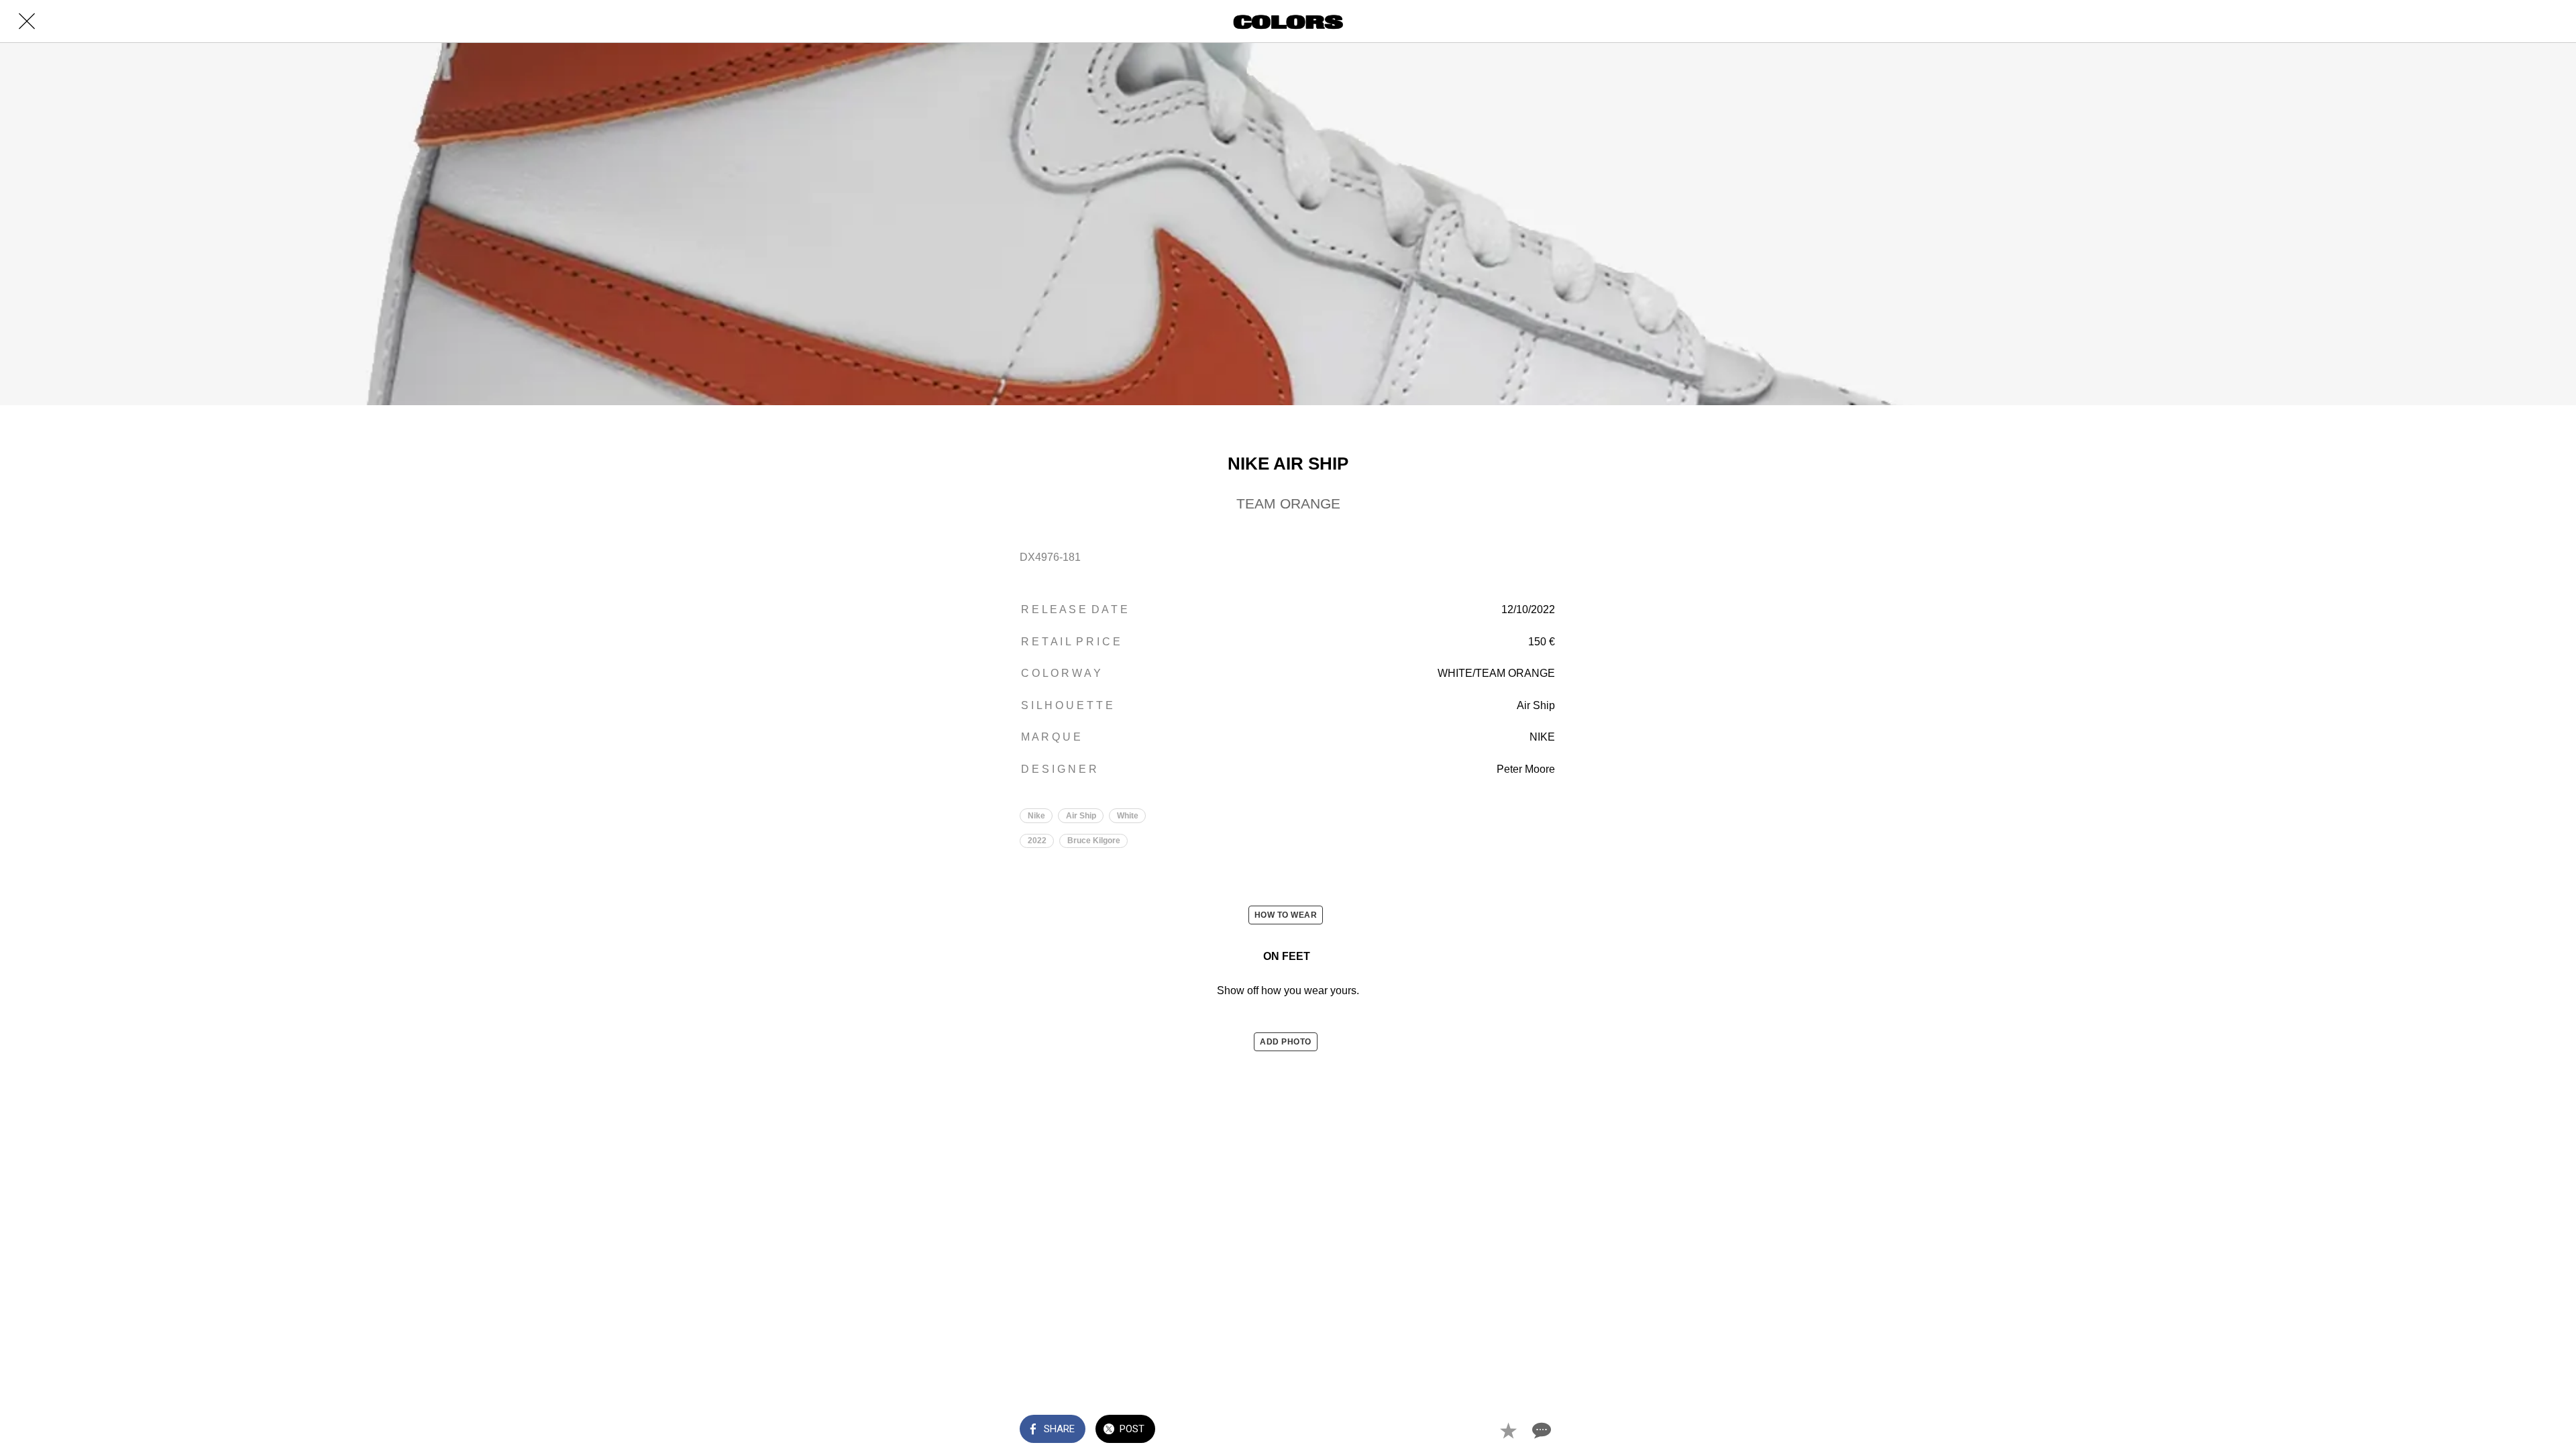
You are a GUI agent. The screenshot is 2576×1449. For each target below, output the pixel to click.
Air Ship (1081, 816)
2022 (1037, 841)
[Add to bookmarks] (1508, 1430)
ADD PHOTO (1286, 1042)
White (1128, 816)
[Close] (27, 21)
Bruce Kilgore (1094, 841)
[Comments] (1540, 1430)
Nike (1036, 816)
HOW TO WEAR (1286, 915)
